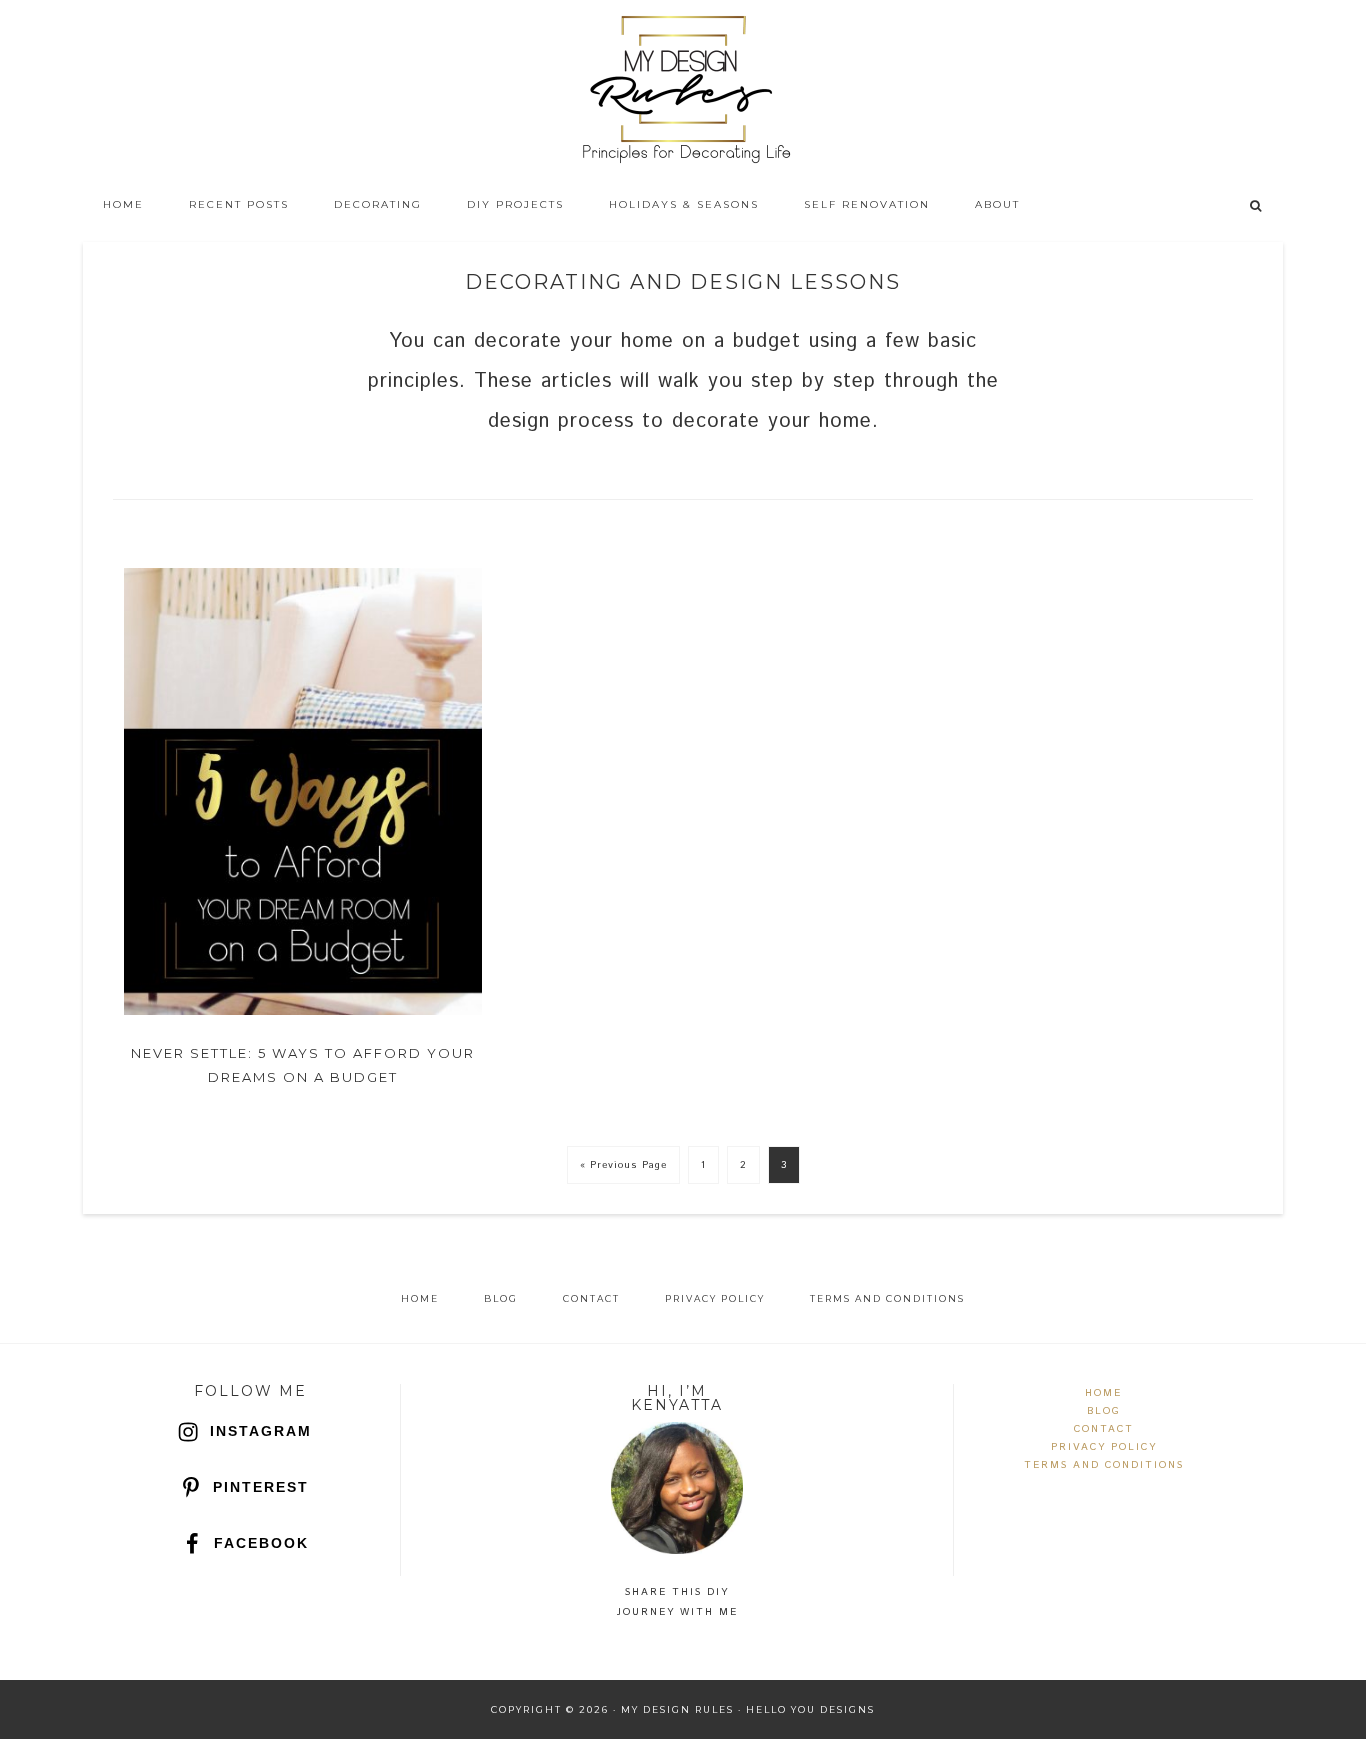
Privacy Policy (1104, 1447)
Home (1103, 1393)
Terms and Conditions (1104, 1465)
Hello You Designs (810, 1709)
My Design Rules (683, 90)
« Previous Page (623, 1165)
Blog (1104, 1411)
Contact (1104, 1429)
